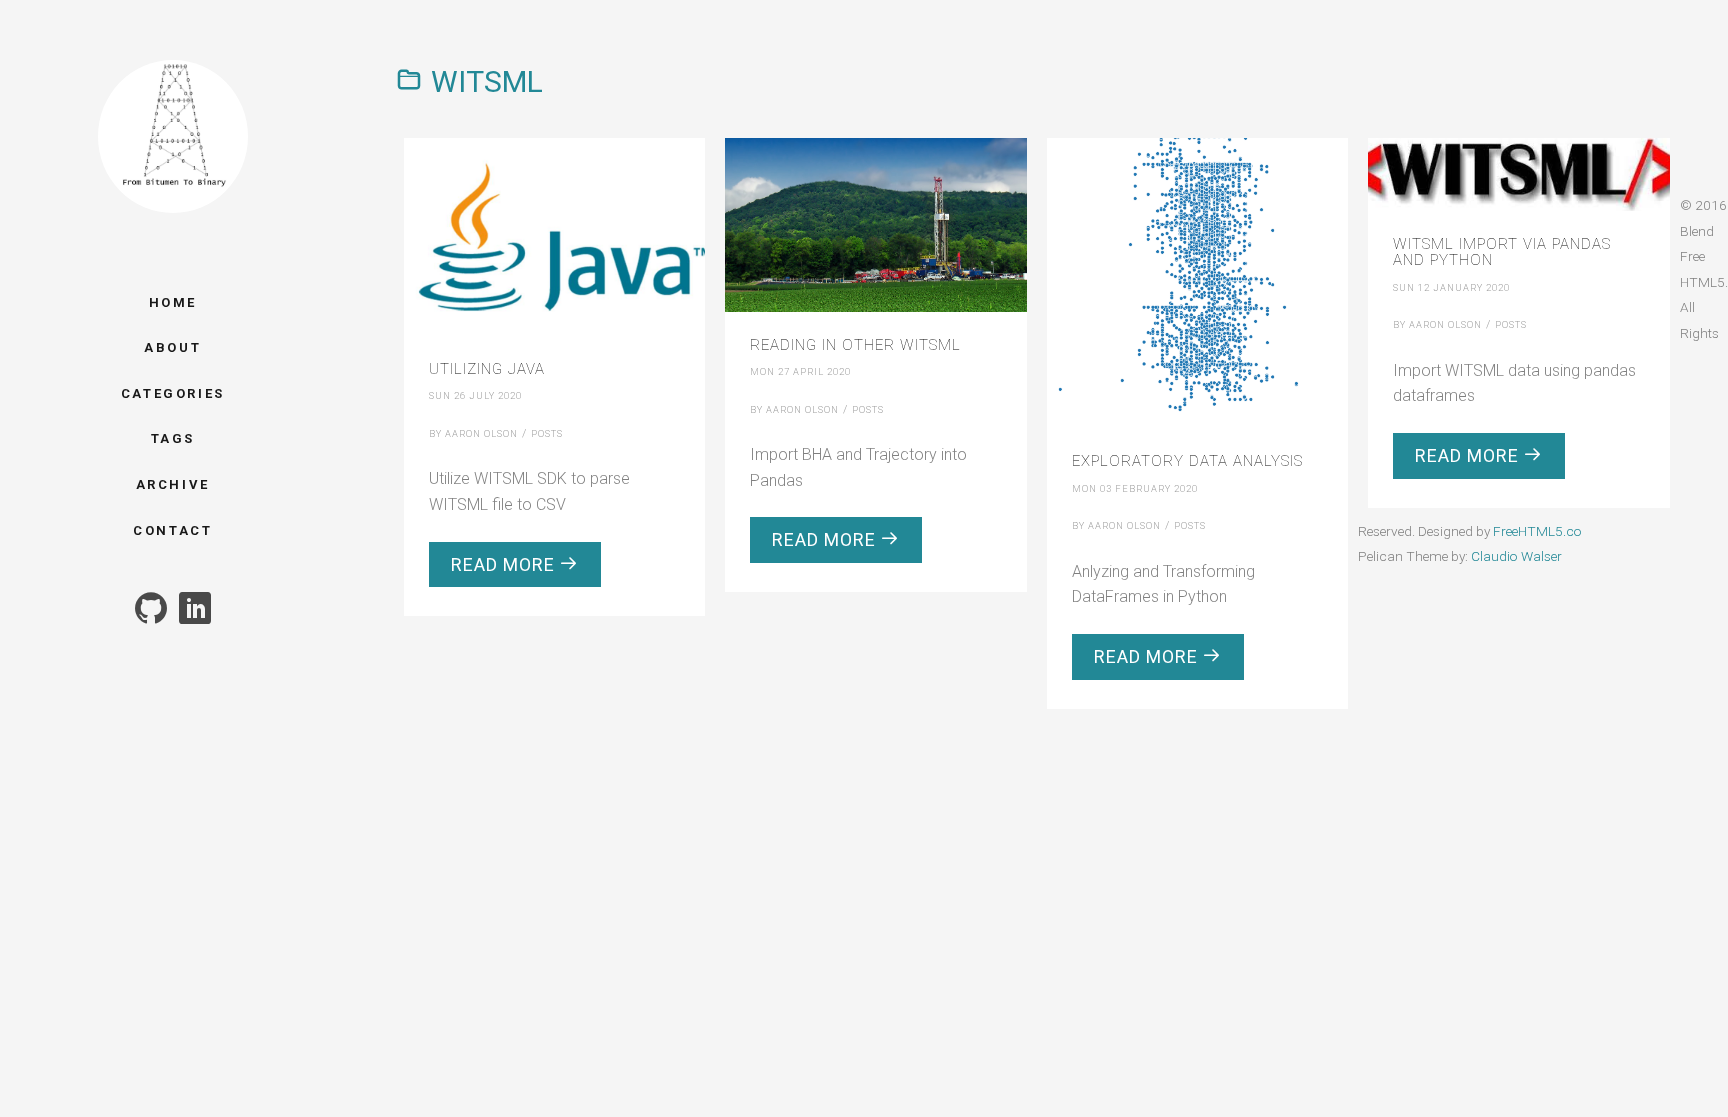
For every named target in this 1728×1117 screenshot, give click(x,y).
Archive (173, 484)
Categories (173, 393)
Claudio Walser (1516, 556)
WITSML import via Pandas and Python (1502, 252)
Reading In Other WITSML (855, 345)
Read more (505, 564)
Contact (172, 530)
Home (173, 302)
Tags (173, 438)
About (172, 347)
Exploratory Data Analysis (1187, 461)
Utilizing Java (487, 369)
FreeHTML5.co (1537, 531)
